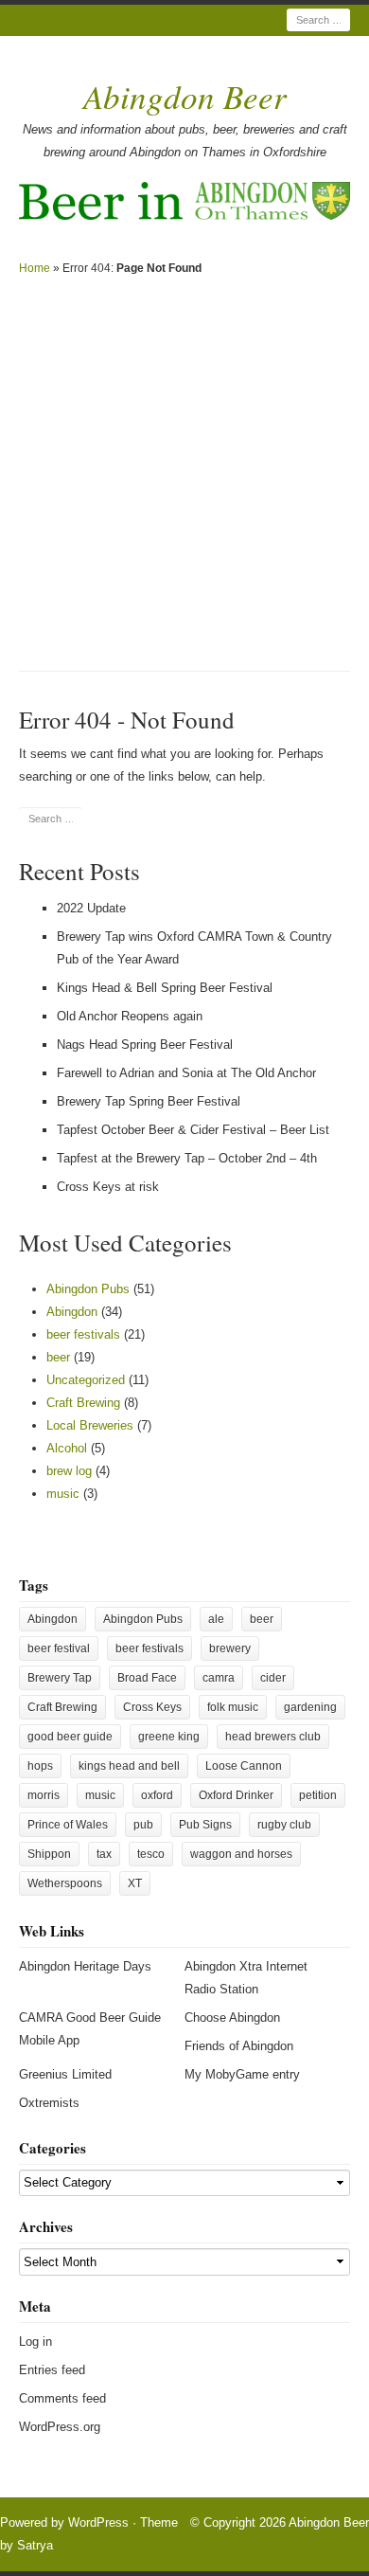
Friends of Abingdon (239, 2046)
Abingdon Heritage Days (85, 1966)
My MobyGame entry (242, 2074)
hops (40, 1766)
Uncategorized (86, 1380)
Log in (35, 2342)
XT (135, 1883)
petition (318, 1795)
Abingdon (72, 1312)
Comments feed (62, 2398)
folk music (233, 1707)
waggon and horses (241, 1854)
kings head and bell (129, 1766)
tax (104, 1854)
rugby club (284, 1825)
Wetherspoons (65, 1883)
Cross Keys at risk (108, 1187)
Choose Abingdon (232, 2018)
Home (35, 268)
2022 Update (91, 908)
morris (44, 1795)
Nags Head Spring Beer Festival (145, 1045)
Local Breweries (90, 1425)
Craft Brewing (83, 1403)
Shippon (49, 1854)
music (63, 1494)
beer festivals (83, 1334)
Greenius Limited (65, 2074)
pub (143, 1825)
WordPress (98, 2522)
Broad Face (147, 1678)
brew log (69, 1471)
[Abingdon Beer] (184, 201)
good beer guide (70, 1737)
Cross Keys (152, 1707)
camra (219, 1678)
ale (216, 1619)
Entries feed (52, 2370)
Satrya (35, 2545)
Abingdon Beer (185, 96)
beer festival (59, 1648)
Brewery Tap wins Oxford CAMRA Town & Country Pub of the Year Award (194, 948)
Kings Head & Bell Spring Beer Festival (165, 988)
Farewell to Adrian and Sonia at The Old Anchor (186, 1073)
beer (58, 1357)
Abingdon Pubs (88, 1289)
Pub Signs (205, 1825)
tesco (151, 1854)
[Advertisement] (184, 474)
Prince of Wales (68, 1825)
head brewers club (273, 1737)
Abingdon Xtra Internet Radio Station (246, 1978)
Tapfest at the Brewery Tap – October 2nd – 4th (187, 1158)
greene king (169, 1737)
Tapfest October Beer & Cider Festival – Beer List (193, 1130)
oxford (157, 1795)
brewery (230, 1648)
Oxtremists (49, 2103)
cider (273, 1678)
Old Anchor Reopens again (130, 1016)
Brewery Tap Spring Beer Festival (149, 1101)
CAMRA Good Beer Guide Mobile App (90, 2029)
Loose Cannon (244, 1766)
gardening (310, 1707)
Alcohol (67, 1448)
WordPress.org (60, 2427)
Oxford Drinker (236, 1795)
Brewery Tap (60, 1678)
